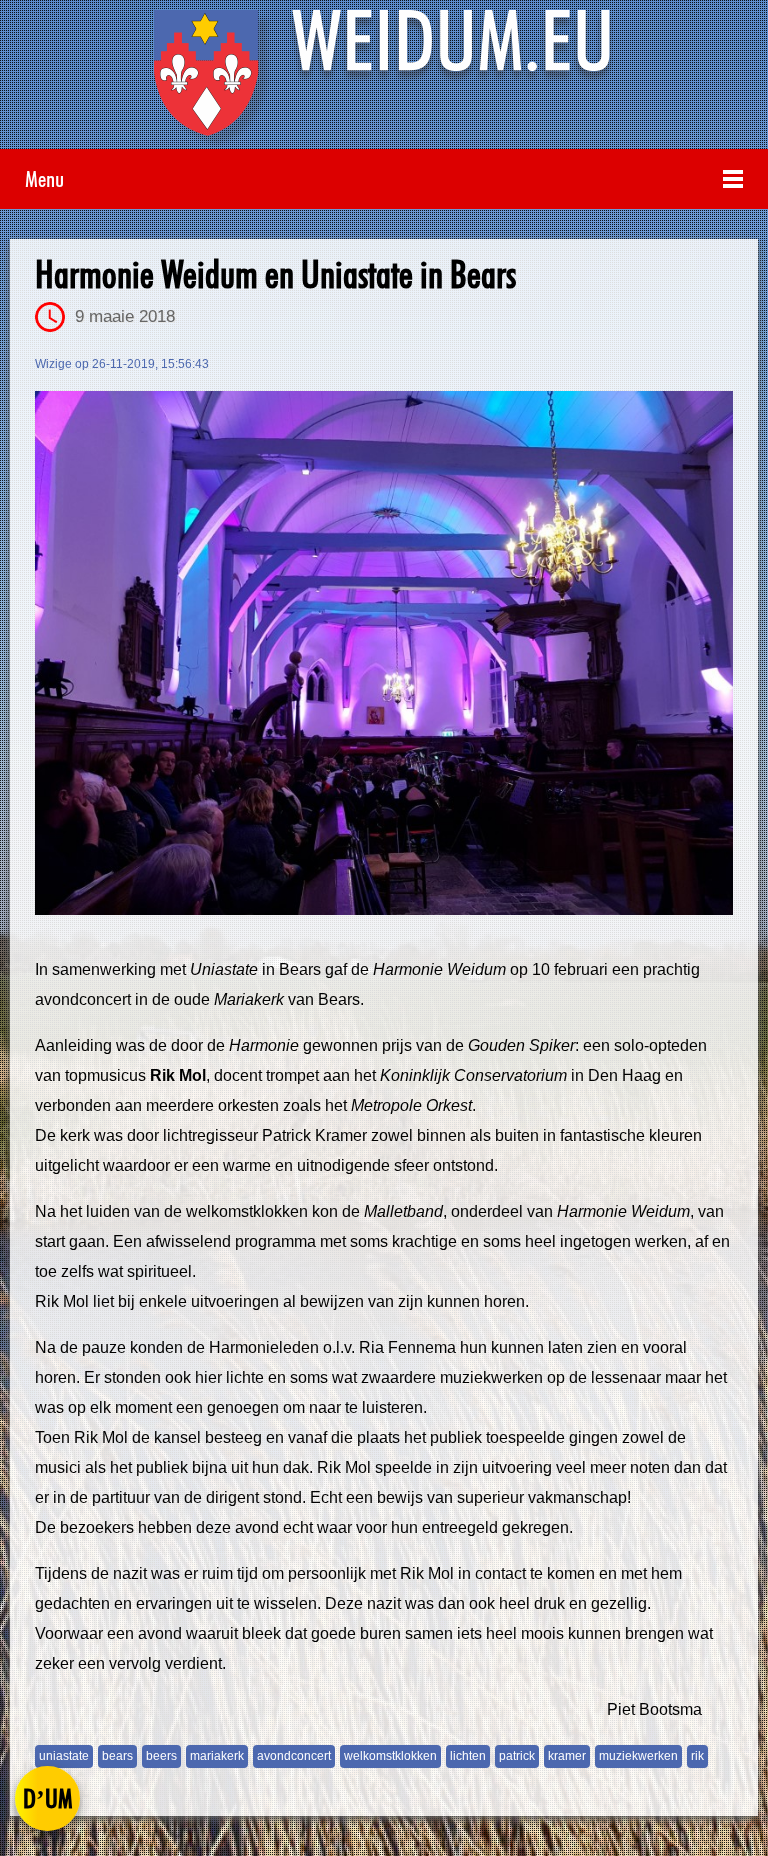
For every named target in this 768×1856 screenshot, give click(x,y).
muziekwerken (638, 1756)
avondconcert (294, 1756)
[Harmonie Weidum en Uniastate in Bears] (384, 653)
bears (117, 1756)
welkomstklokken (390, 1756)
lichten (468, 1756)
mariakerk (217, 1756)
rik (697, 1756)
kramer (567, 1756)
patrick (517, 1756)
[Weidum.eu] (384, 79)
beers (161, 1756)
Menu (44, 178)
